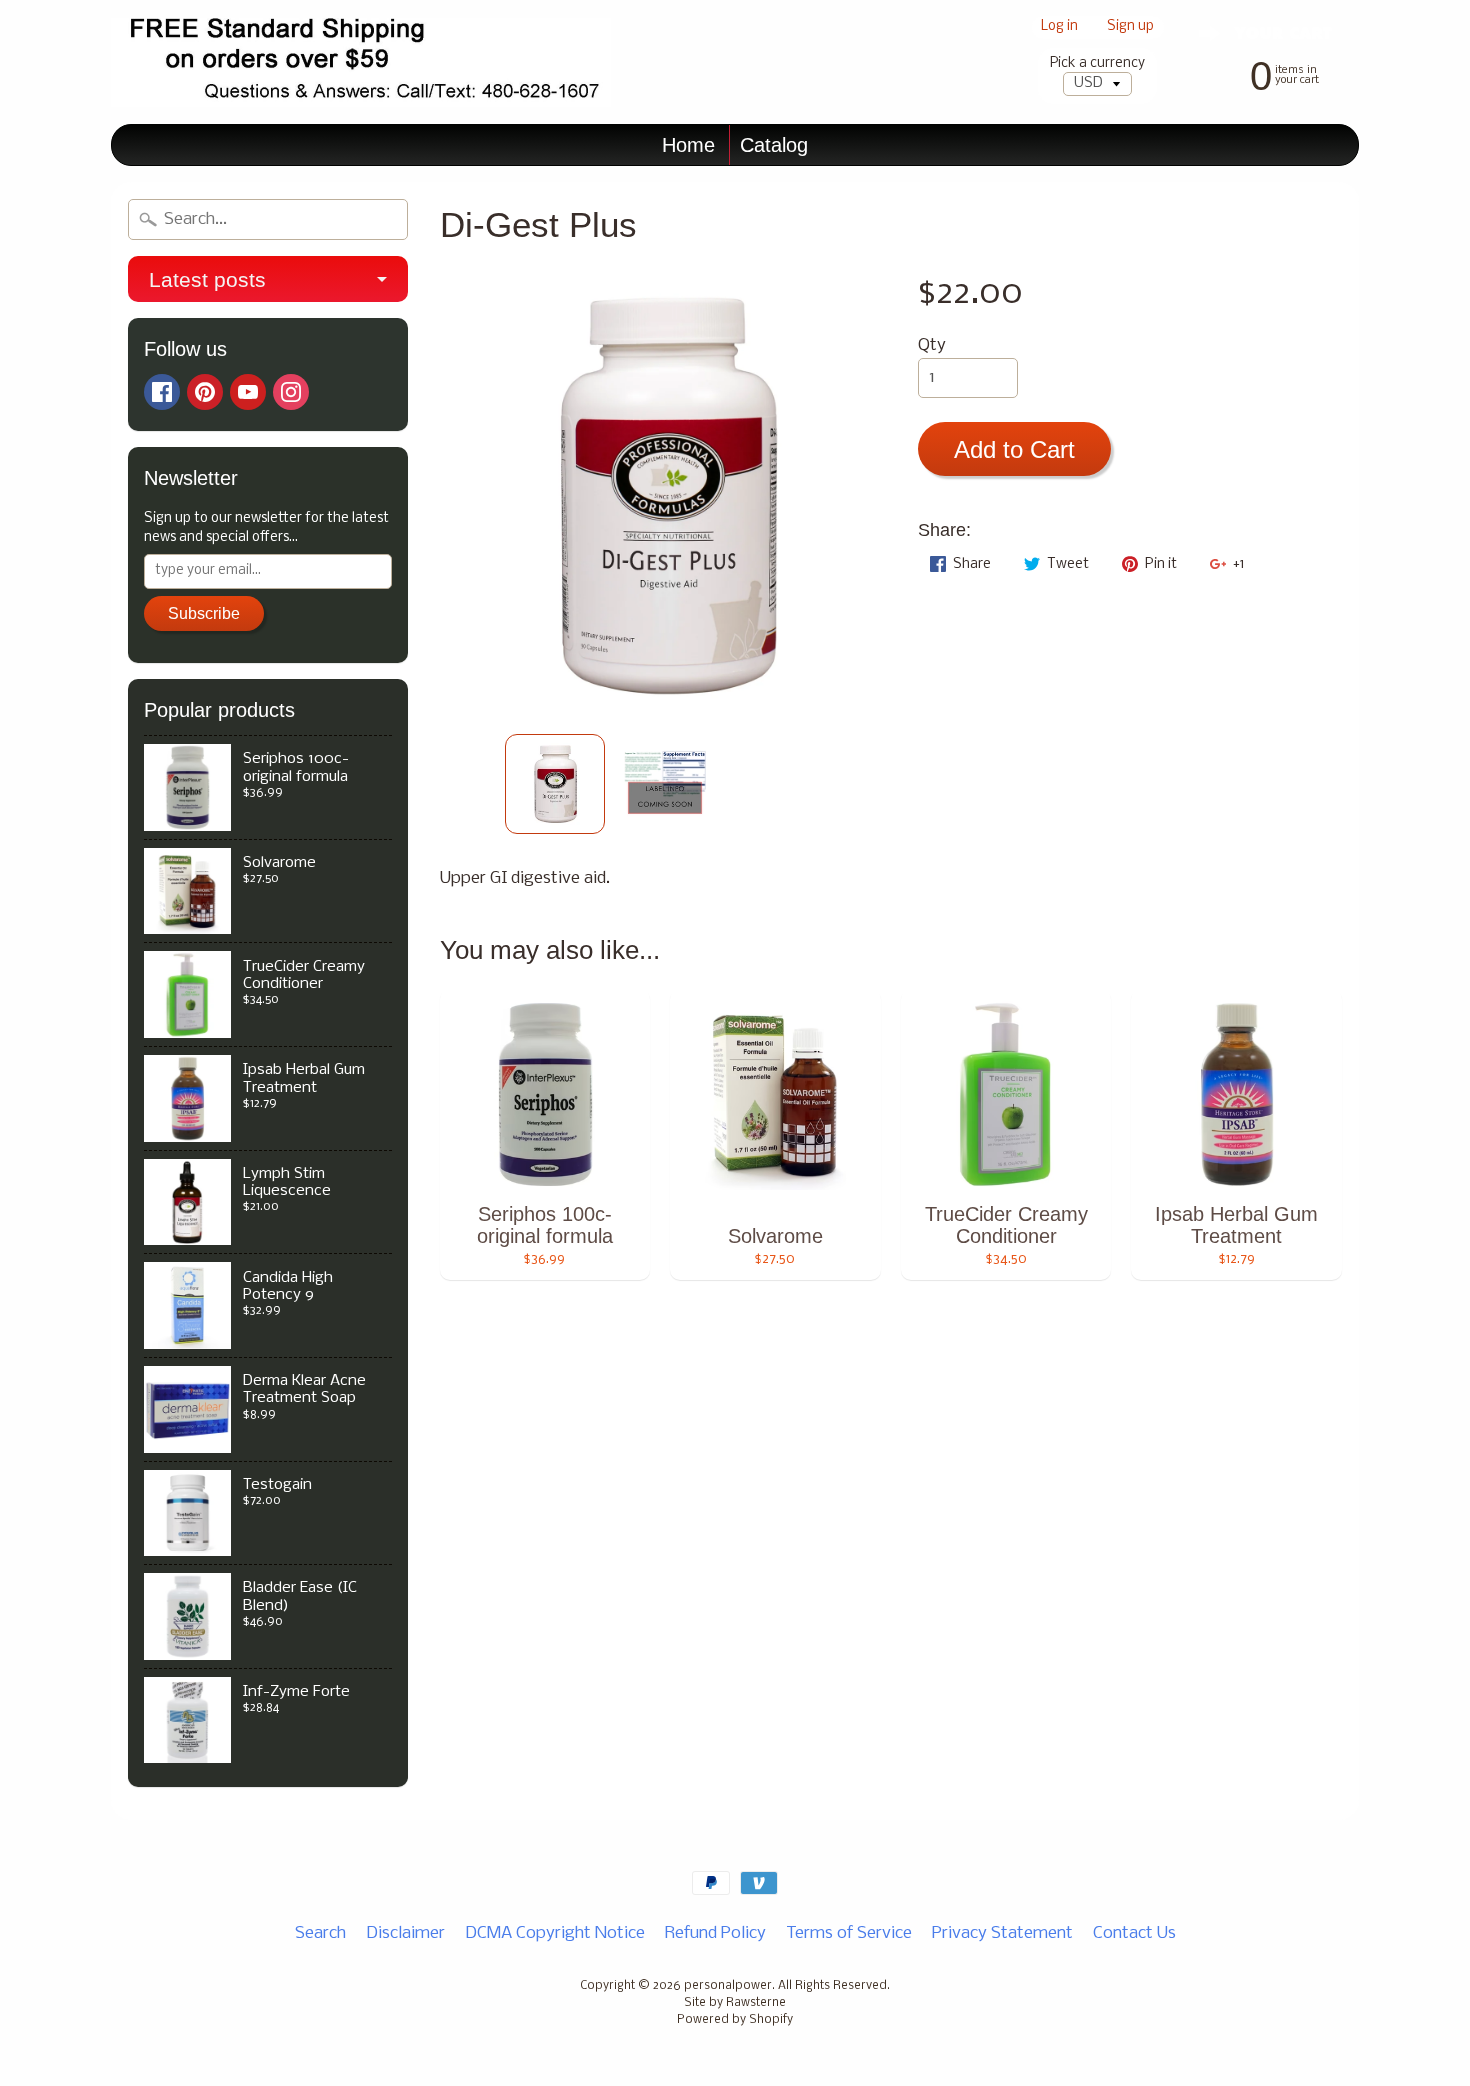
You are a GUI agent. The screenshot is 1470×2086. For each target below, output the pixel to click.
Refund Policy (715, 1933)
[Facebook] (162, 392)
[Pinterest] (205, 392)
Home (688, 145)
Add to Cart (1014, 449)
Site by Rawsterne (735, 2003)
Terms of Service (849, 1933)
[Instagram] (291, 392)
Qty (932, 345)
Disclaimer (405, 1933)
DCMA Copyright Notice (555, 1933)
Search (320, 1933)
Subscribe (204, 613)
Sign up (1130, 27)
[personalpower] (361, 62)
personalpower (728, 1986)
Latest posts (207, 279)
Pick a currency (1097, 63)
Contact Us (1134, 1933)
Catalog (774, 145)
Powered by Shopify (735, 2020)
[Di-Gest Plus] (555, 784)
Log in (1059, 27)
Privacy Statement (1002, 1933)
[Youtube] (248, 392)
